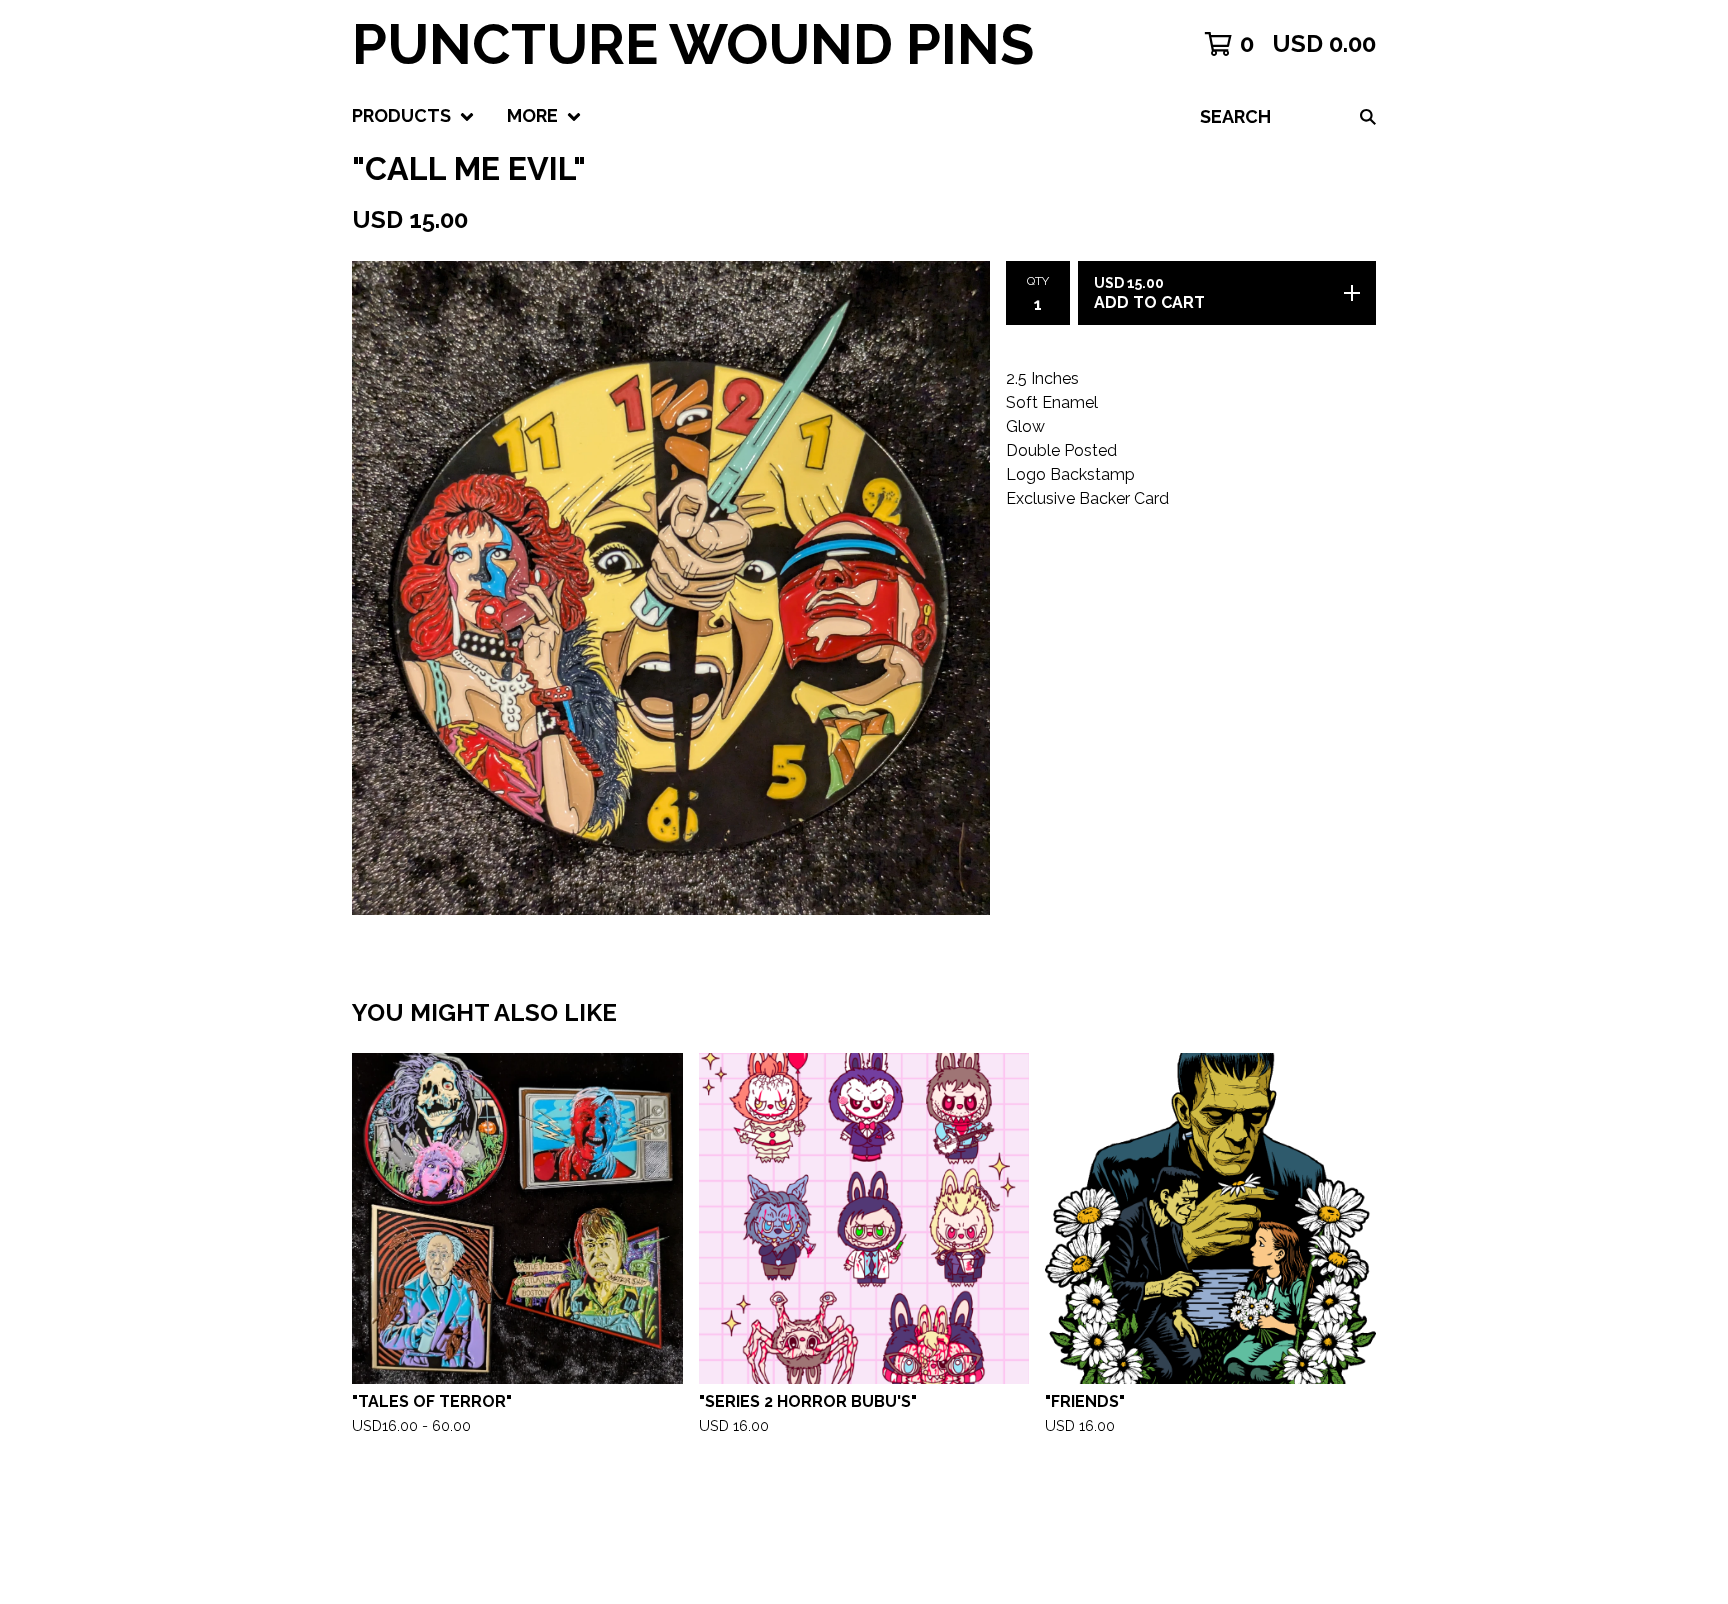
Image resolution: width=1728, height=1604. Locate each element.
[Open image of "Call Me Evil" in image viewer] (671, 588)
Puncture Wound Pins (693, 44)
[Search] (1368, 116)
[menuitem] (413, 116)
